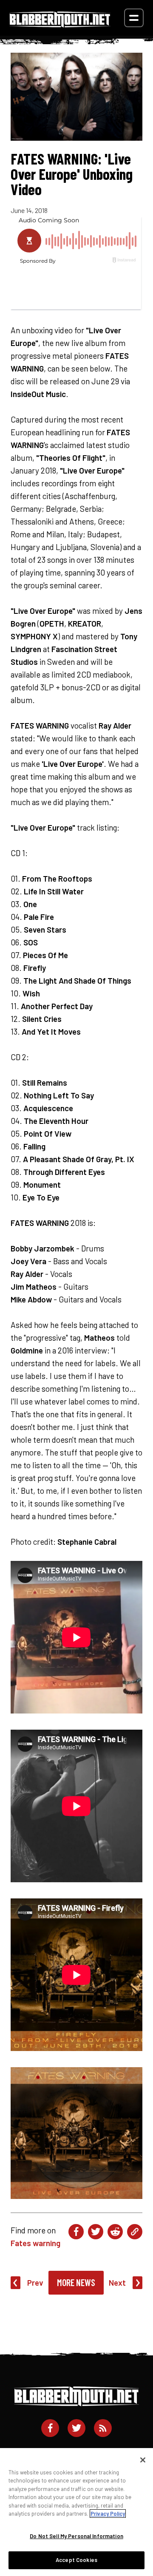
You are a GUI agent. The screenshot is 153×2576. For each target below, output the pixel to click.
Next (117, 2282)
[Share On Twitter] (96, 2232)
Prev (35, 2282)
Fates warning (35, 2243)
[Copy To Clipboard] (135, 2232)
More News (76, 2282)
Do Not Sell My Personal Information (76, 2536)
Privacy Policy (108, 2514)
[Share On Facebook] (76, 2232)
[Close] (143, 2460)
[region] (76, 2512)
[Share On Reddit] (115, 2232)
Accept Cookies (76, 2560)
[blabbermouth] (60, 24)
